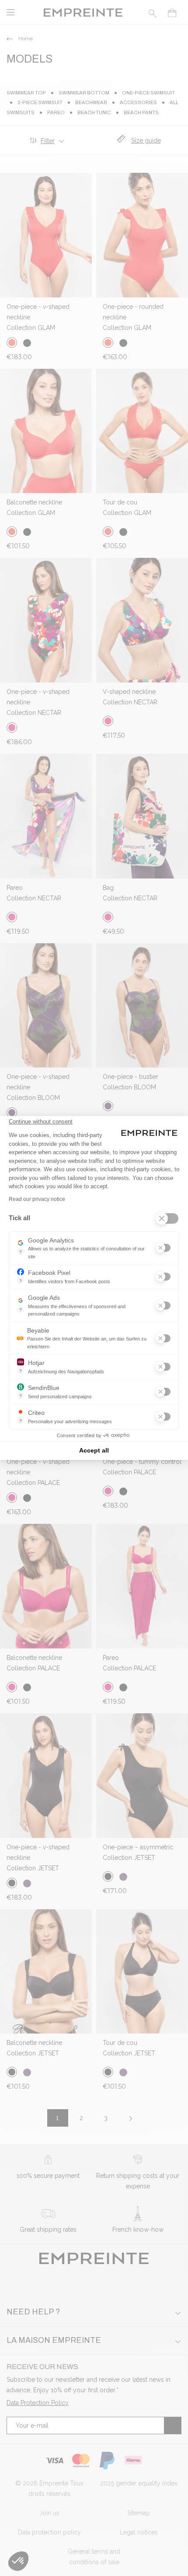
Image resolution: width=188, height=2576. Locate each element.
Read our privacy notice (37, 1199)
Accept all (94, 1450)
